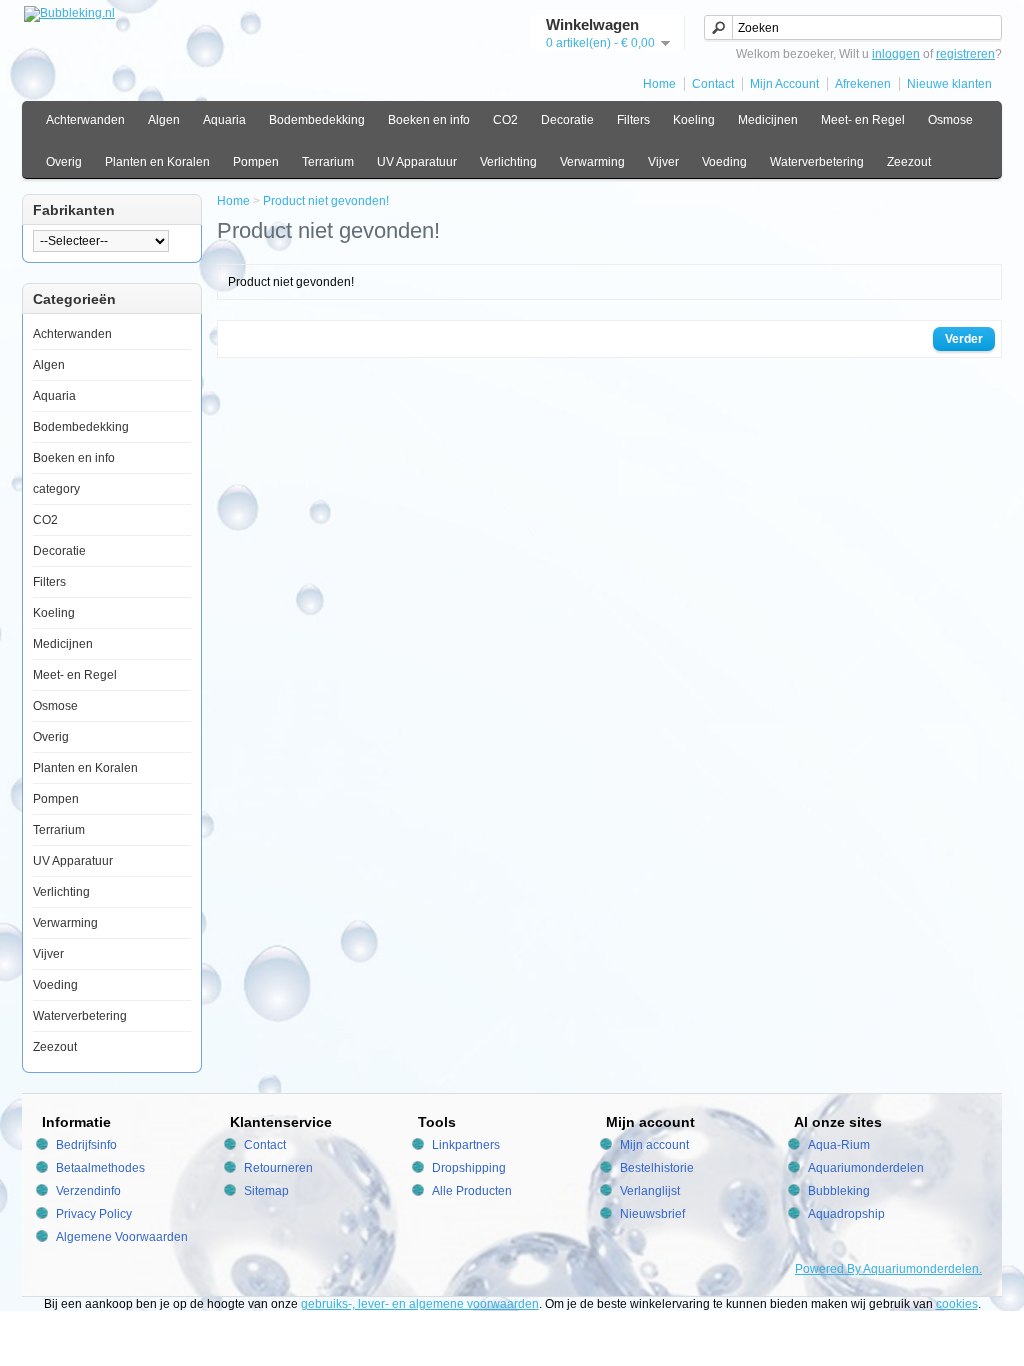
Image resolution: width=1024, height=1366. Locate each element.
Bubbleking (839, 1191)
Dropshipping (469, 1168)
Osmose (950, 120)
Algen (164, 120)
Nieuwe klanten (949, 84)
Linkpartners (466, 1145)
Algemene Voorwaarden (122, 1237)
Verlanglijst (650, 1191)
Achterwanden (85, 120)
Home (659, 84)
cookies (957, 1304)
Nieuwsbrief (652, 1214)
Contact (713, 84)
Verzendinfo (88, 1191)
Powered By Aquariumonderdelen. (888, 1269)
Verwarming (592, 162)
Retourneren (278, 1168)
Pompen (256, 162)
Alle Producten (472, 1191)
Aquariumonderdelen (866, 1168)
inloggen (896, 54)
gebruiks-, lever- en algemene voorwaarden (420, 1304)
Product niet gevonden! (326, 201)
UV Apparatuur (417, 162)
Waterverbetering (817, 162)
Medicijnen (768, 120)
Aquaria (224, 120)
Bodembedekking (317, 120)
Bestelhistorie (657, 1168)
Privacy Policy (94, 1214)
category (56, 489)
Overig (64, 162)
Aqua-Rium (839, 1145)
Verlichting (508, 162)
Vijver (663, 162)
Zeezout (909, 162)
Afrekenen (863, 84)
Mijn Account (784, 84)
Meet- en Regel (863, 120)
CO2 (505, 120)
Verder (964, 339)
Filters (633, 120)
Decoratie (567, 120)
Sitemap (266, 1191)
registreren (965, 54)
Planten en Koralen (157, 162)
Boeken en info (429, 120)
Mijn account (654, 1145)
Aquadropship (846, 1214)
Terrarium (328, 162)
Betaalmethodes (100, 1168)
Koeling (694, 120)
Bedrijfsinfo (86, 1145)
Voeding (724, 162)
